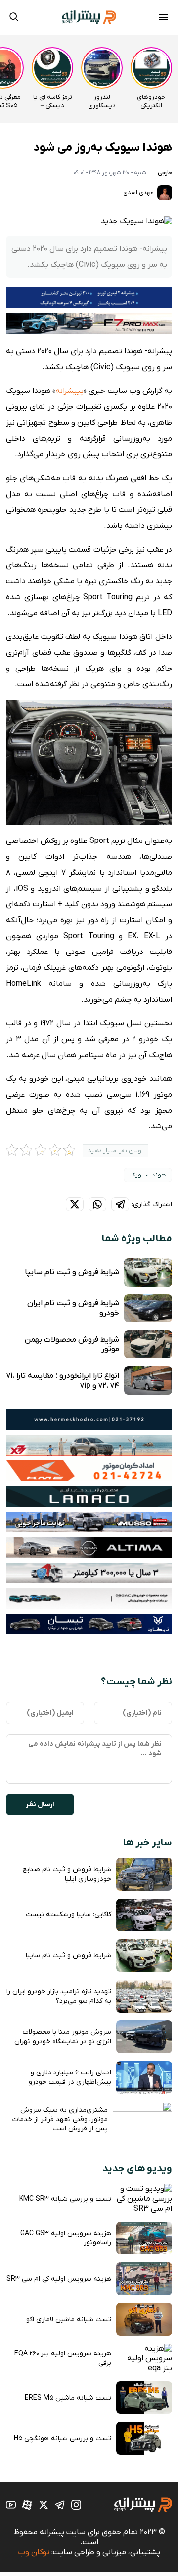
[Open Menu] (164, 19)
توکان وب (34, 2552)
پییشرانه (69, 391)
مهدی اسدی (139, 193)
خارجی (165, 173)
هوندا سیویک (148, 1175)
